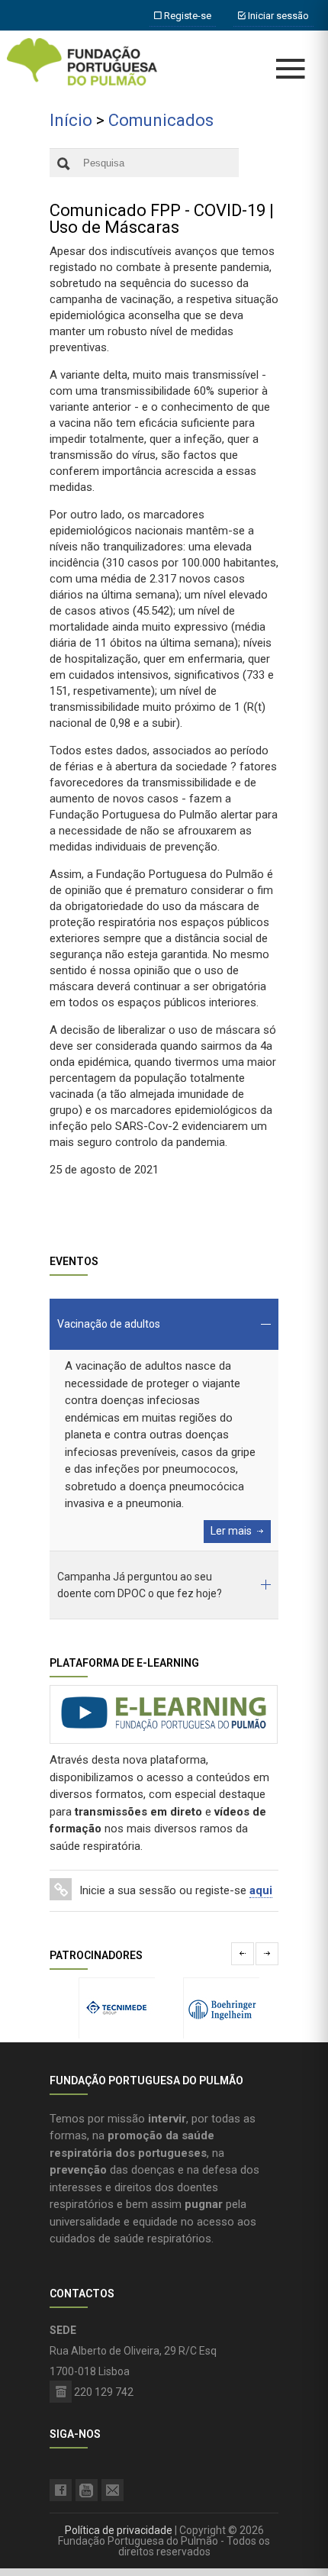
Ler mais (231, 1531)
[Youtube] (87, 2490)
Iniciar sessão (277, 16)
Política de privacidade (119, 2530)
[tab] (164, 1324)
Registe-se (187, 16)
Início (71, 120)
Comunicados (161, 120)
